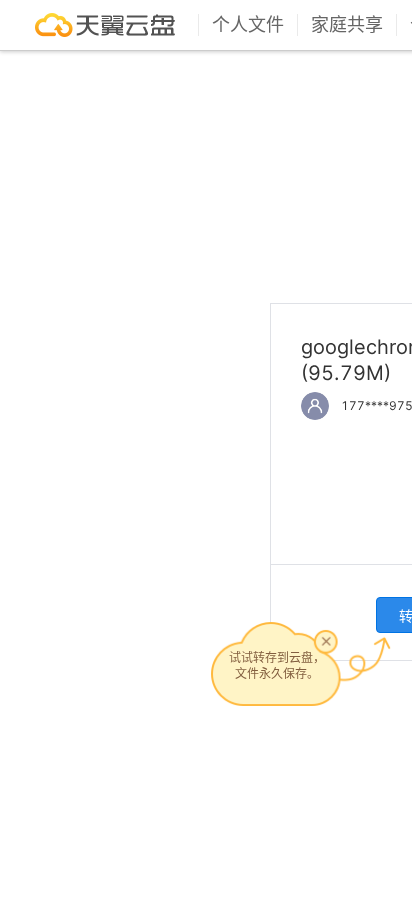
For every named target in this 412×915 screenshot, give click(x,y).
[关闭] (326, 641)
